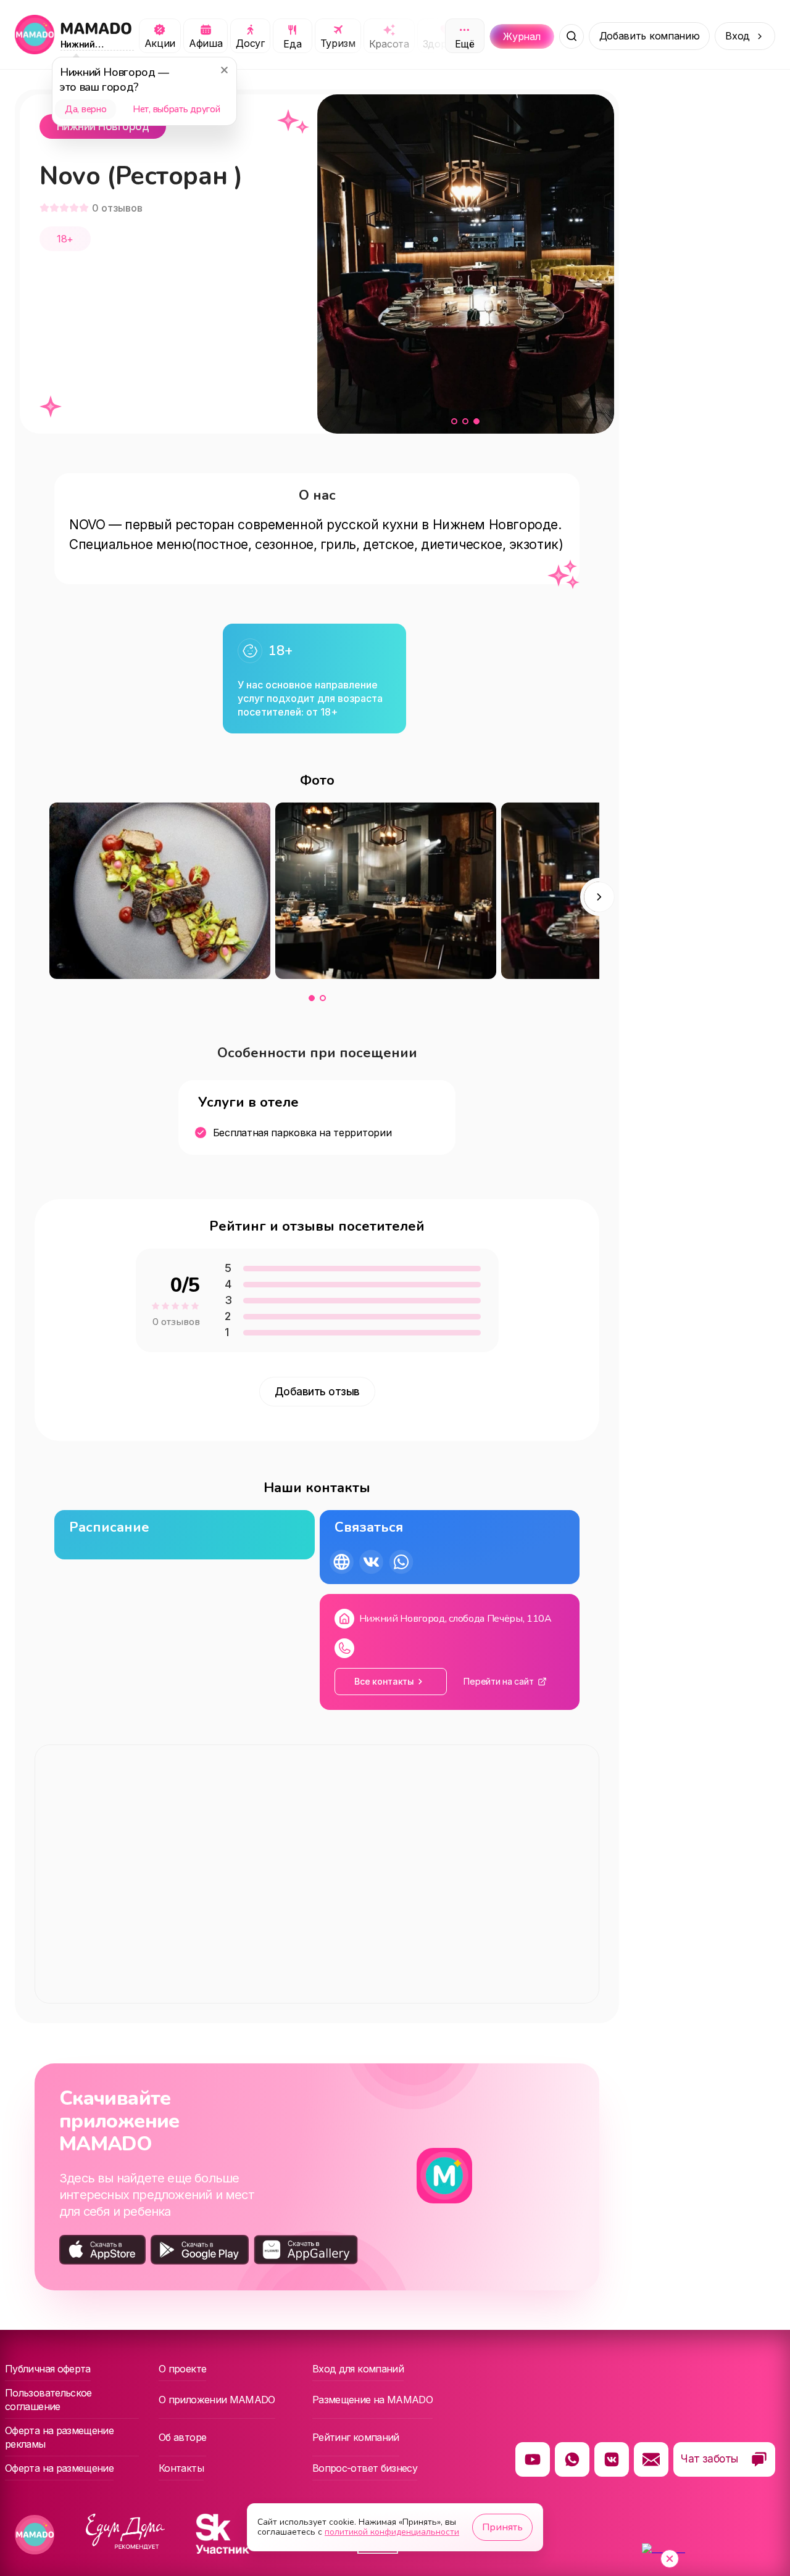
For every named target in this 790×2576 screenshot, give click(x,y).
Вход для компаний (358, 2369)
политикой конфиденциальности (392, 2532)
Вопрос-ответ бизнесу (365, 2468)
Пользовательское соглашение (48, 2400)
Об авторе (182, 2437)
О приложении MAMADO (217, 2400)
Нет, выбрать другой (176, 109)
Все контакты (384, 1681)
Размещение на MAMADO (372, 2400)
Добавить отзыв (317, 1392)
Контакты (181, 2468)
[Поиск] (572, 36)
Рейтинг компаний (356, 2437)
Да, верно (85, 109)
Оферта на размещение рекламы (59, 2437)
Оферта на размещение (59, 2468)
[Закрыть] (224, 70)
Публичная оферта (48, 2369)
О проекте (182, 2369)
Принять (502, 2527)
